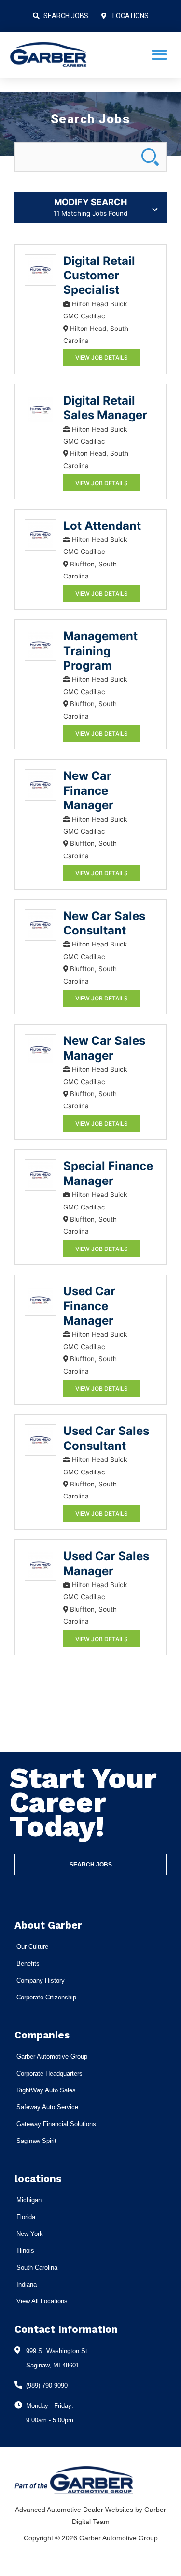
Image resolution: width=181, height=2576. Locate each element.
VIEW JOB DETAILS (102, 358)
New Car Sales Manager (104, 1048)
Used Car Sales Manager (106, 1563)
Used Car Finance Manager (89, 1306)
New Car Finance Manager (88, 790)
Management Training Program (100, 651)
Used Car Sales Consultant (106, 1438)
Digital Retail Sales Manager (105, 408)
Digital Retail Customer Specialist (99, 276)
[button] (159, 55)
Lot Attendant (102, 526)
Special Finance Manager (108, 1173)
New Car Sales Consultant (104, 923)
